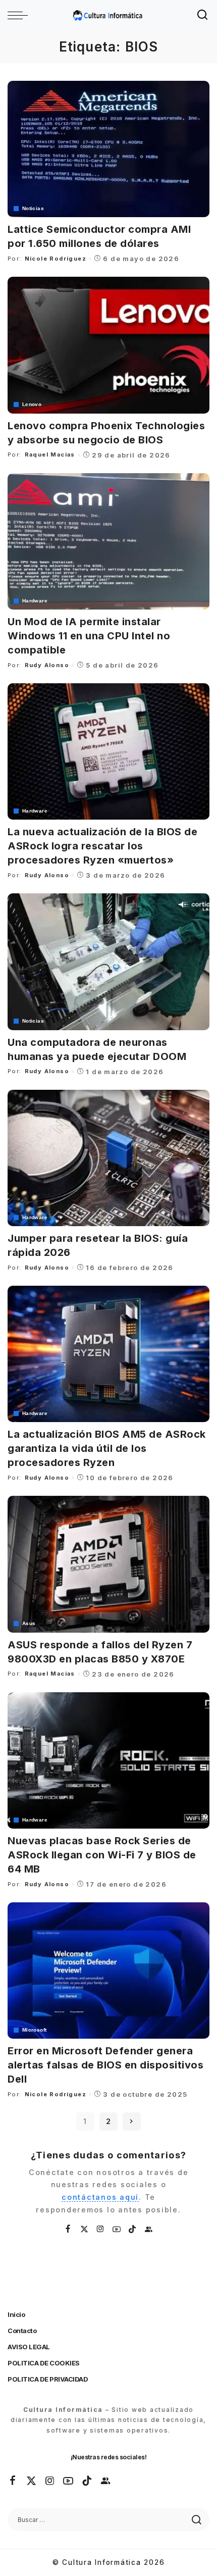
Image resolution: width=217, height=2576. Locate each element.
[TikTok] (133, 2229)
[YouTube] (117, 2229)
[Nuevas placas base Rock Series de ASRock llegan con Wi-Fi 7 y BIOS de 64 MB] (108, 1760)
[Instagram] (101, 2229)
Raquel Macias (50, 454)
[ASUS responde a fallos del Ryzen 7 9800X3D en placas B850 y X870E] (108, 1564)
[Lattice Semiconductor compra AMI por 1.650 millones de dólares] (108, 149)
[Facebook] (68, 2229)
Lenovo (32, 405)
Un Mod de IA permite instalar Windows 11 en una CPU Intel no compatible (89, 636)
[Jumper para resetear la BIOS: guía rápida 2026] (108, 1158)
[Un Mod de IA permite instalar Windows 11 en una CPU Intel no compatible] (108, 541)
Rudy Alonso (47, 665)
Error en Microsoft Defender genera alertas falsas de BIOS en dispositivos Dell (105, 2065)
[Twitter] (85, 2229)
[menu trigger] (20, 15)
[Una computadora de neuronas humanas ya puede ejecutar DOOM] (108, 962)
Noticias (33, 209)
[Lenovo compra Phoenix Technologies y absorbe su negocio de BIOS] (108, 345)
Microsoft (34, 2030)
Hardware (35, 601)
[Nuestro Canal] (149, 2229)
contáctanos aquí (100, 2197)
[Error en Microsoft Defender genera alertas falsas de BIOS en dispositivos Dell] (108, 1971)
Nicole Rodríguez (56, 259)
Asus (29, 1624)
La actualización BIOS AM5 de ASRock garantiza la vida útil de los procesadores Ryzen (107, 1448)
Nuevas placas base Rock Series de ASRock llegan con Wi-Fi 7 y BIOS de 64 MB (102, 1855)
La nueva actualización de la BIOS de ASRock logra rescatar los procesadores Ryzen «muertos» (102, 846)
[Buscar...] (203, 15)
